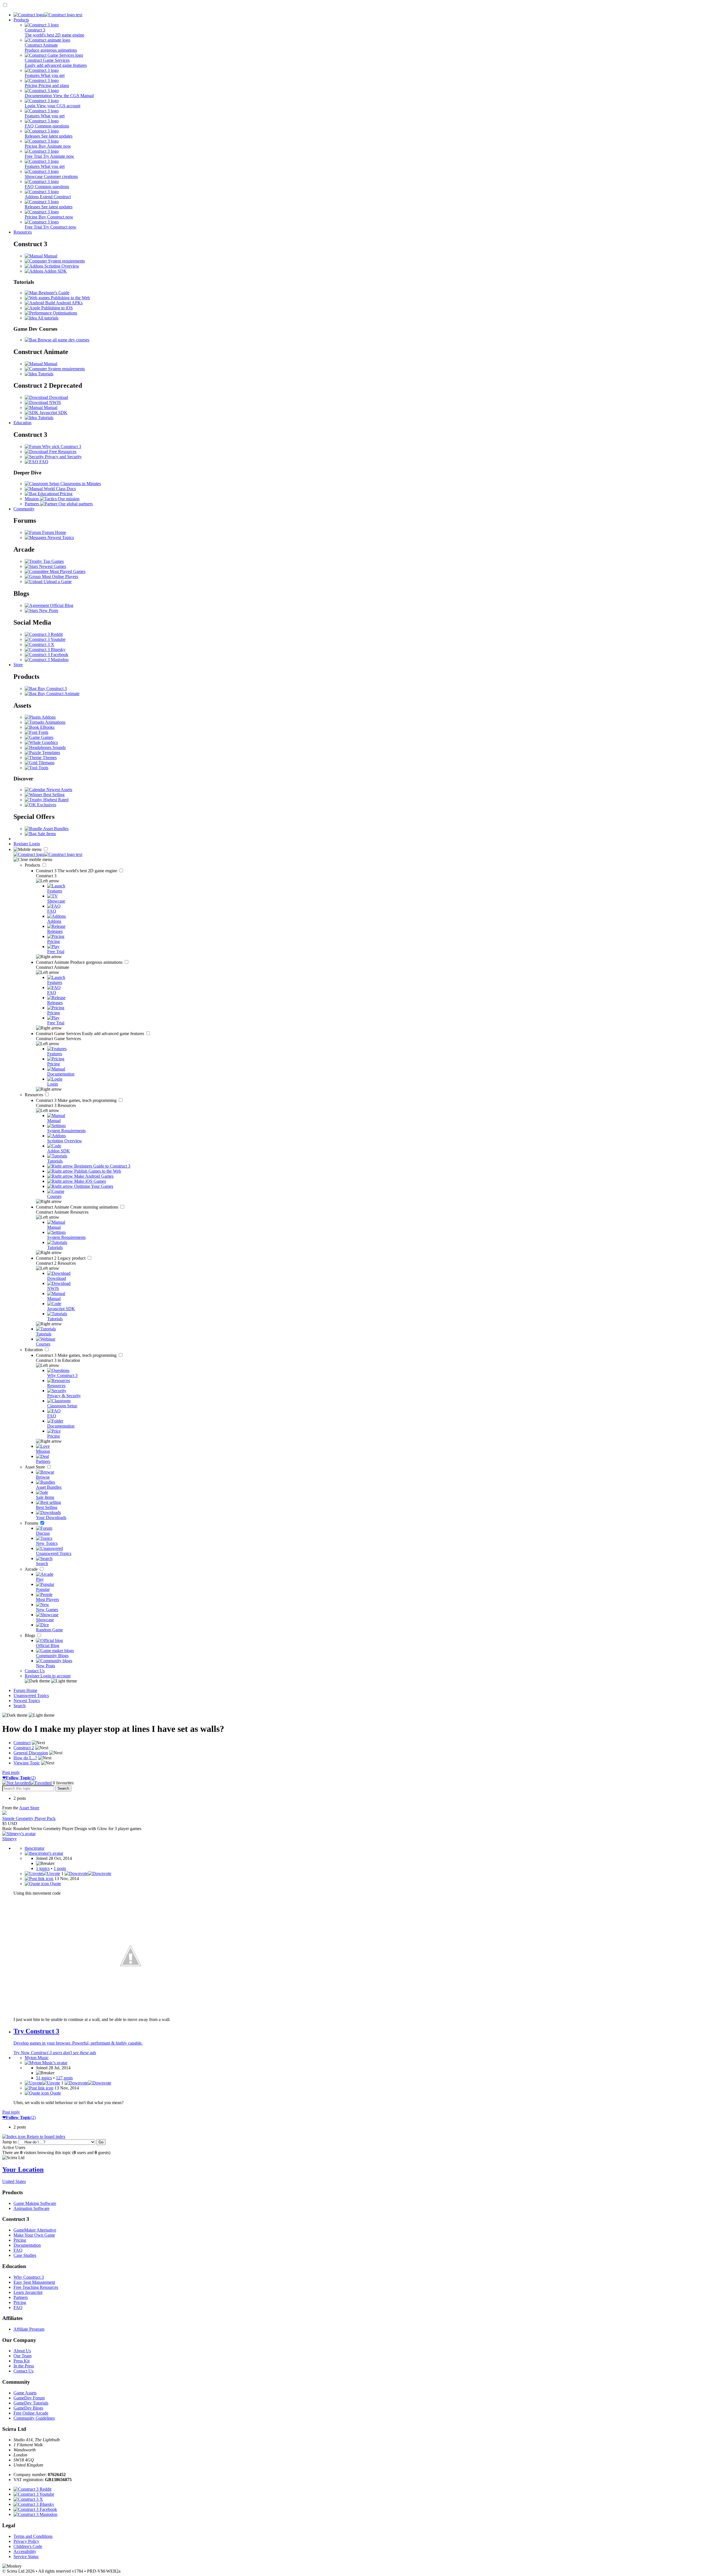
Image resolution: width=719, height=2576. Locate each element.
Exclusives (46, 805)
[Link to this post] (39, 1879)
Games (47, 737)
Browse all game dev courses (63, 340)
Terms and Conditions (33, 2536)
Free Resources (62, 452)
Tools (43, 768)
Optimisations (64, 313)
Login (35, 844)
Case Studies (25, 2255)
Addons (48, 717)
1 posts (60, 1868)
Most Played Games (67, 571)
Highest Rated (55, 800)
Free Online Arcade (31, 2413)
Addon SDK (55, 271)
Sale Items (46, 834)
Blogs (30, 1635)
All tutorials (48, 318)
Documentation (27, 2245)
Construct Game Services (91, 1034)
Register (21, 844)
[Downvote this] (88, 1873)
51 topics (44, 2078)
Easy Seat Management (34, 2282)
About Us (22, 2351)
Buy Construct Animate (58, 694)
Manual (50, 256)
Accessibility (25, 2551)
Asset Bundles (55, 829)
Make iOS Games (89, 1181)
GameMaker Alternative (35, 2230)
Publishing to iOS (56, 308)
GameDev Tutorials (31, 2403)
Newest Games (52, 566)
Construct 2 (61, 1258)
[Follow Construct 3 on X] (39, 644)
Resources (23, 232)
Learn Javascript (28, 2292)
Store (18, 665)
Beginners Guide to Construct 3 (102, 1166)
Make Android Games (93, 1176)
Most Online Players (59, 576)
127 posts (64, 2078)
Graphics (49, 742)
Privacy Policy (26, 2541)
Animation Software (31, 2208)
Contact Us (35, 1671)
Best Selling (53, 795)
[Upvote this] (42, 1873)
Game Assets (25, 2393)
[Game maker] (48, 854)
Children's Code (28, 2546)
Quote (55, 1884)
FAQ (43, 462)
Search (20, 1706)
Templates (51, 753)
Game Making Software (35, 2203)
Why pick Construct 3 (61, 447)
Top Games (53, 561)
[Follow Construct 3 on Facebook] (46, 655)
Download (58, 397)
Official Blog (61, 605)
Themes (49, 758)
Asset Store (35, 1467)
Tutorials (45, 374)
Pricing (20, 2240)
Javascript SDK (53, 413)
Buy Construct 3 (52, 688)
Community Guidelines (34, 2418)
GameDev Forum (29, 2398)
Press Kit (21, 2361)
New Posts (48, 610)
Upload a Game (57, 582)
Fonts (43, 732)
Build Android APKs (63, 303)
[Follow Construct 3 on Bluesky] (45, 649)
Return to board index (45, 2137)
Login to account (55, 1676)
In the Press (24, 2366)
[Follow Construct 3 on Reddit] (44, 634)
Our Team (22, 2356)
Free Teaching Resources (36, 2287)
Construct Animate (80, 962)
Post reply (11, 1772)
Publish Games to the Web (97, 1171)
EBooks (47, 727)
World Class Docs (59, 489)
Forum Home (54, 532)
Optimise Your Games (93, 1186)
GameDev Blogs (28, 2408)
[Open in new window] (130, 2010)
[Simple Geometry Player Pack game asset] (4, 1813)
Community (24, 509)
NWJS (54, 402)
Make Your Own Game (34, 2235)
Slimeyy (10, 1839)
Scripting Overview (61, 266)
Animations (55, 722)
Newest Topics (60, 537)
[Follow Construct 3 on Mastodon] (47, 660)
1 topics (43, 1868)
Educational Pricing (54, 494)
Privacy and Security (63, 457)
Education (22, 423)
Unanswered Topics (31, 1695)
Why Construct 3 (29, 2277)
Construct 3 (77, 871)
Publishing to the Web (70, 298)
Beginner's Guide (53, 293)
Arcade (32, 1569)
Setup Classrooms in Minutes (74, 484)
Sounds (59, 747)
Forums (32, 1523)
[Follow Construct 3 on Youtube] (45, 639)
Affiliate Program (29, 2329)
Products (21, 20)
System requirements (66, 261)
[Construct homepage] (48, 15)
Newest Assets (59, 790)
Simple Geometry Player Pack (29, 1818)
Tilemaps (46, 763)
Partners (21, 2297)
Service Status (26, 2556)
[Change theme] (51, 1681)
